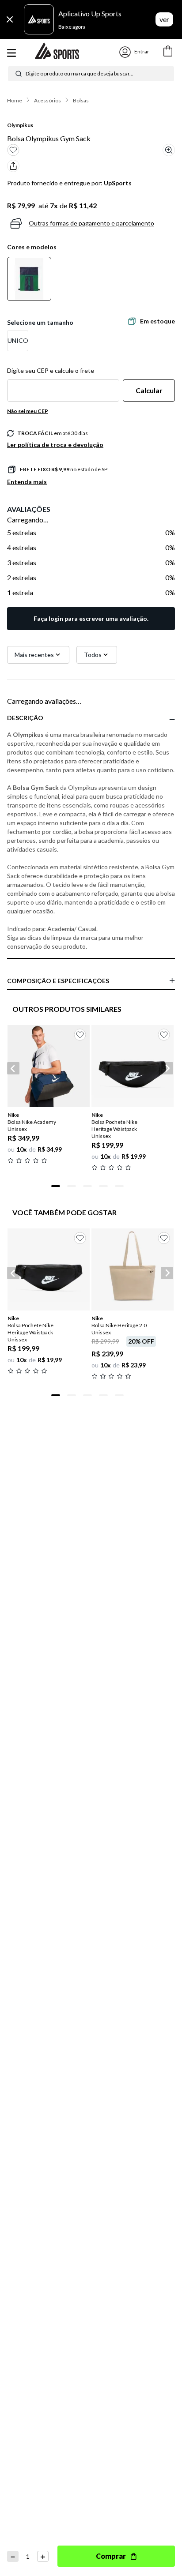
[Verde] (29, 279)
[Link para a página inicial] (15, 101)
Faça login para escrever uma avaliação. (91, 618)
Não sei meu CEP (28, 411)
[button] (18, 341)
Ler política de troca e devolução (55, 445)
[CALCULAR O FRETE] (149, 391)
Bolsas (81, 100)
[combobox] (91, 74)
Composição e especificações (58, 981)
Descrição (25, 718)
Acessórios (47, 100)
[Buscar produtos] (19, 74)
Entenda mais (27, 482)
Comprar (111, 2556)
